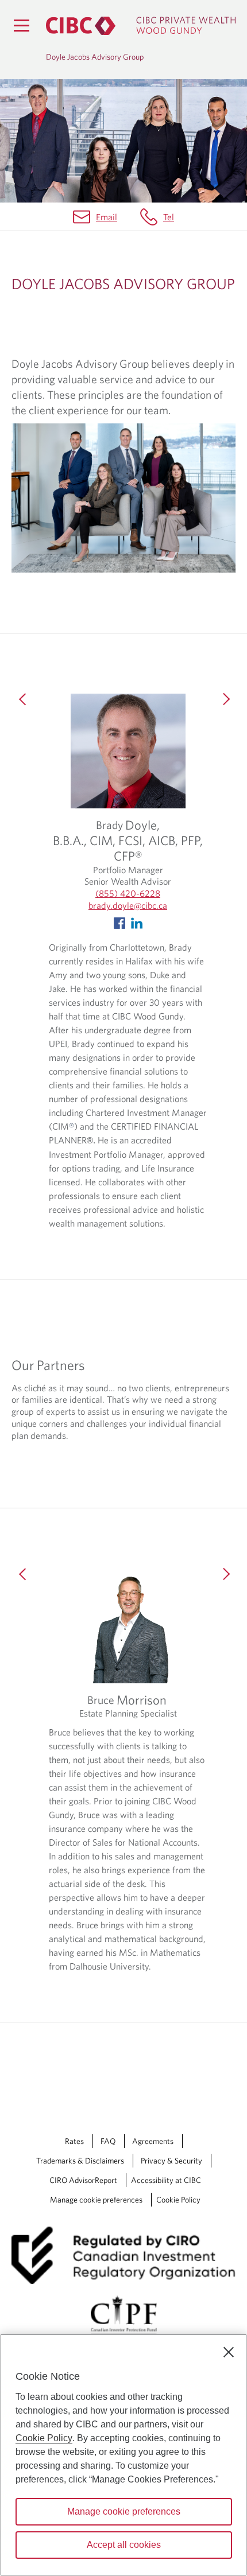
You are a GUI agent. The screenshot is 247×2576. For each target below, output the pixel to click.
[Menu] (21, 25)
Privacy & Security (171, 2161)
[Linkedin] (137, 922)
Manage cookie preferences (96, 2200)
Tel (169, 217)
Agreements (153, 2141)
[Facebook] (119, 922)
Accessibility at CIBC (166, 2180)
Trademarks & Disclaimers (80, 2161)
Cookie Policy (178, 2200)
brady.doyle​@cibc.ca (128, 905)
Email (107, 217)
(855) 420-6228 (128, 893)
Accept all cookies (124, 2545)
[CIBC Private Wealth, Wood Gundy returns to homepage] (141, 26)
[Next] (224, 737)
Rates (74, 2141)
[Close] (229, 2352)
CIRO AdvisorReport (83, 2180)
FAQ (108, 2141)
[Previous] (23, 737)
